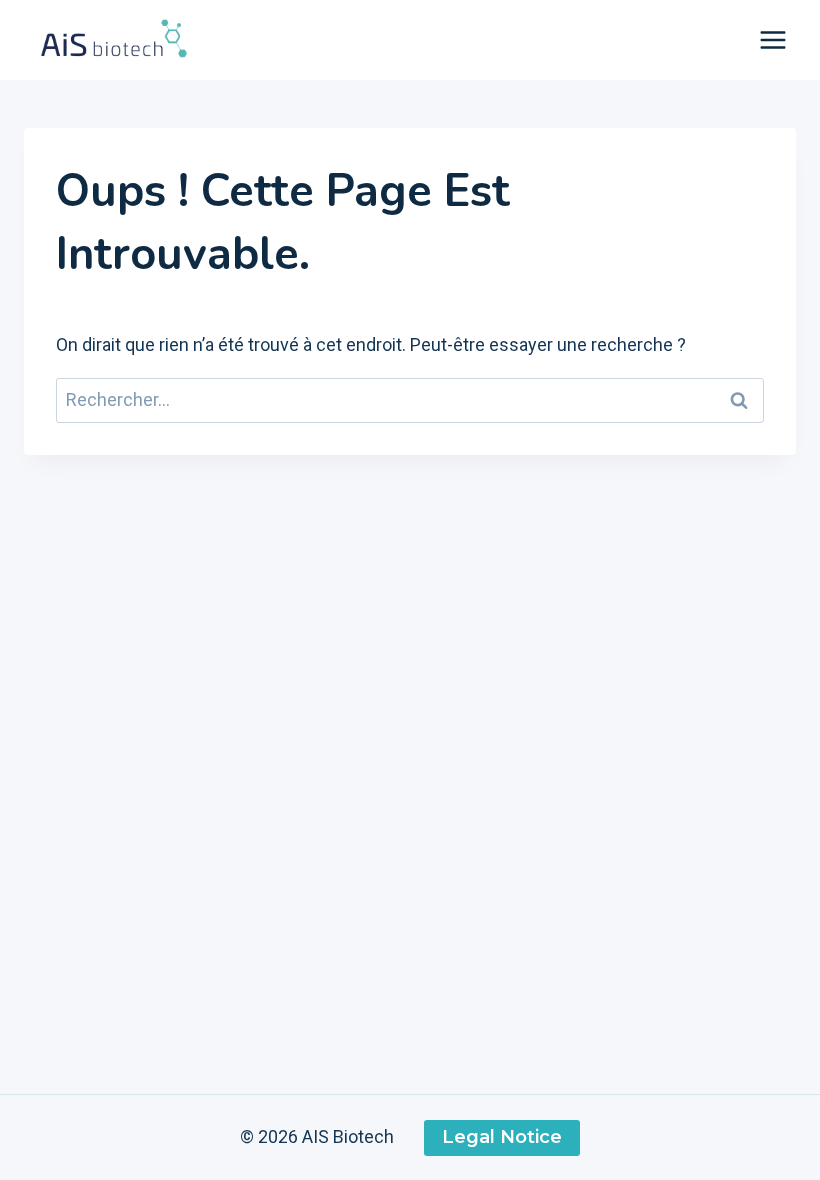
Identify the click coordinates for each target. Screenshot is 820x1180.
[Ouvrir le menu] (772, 39)
